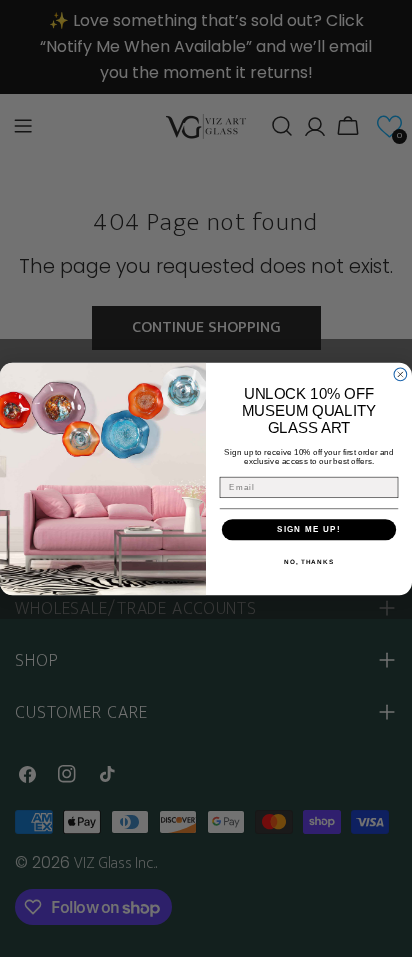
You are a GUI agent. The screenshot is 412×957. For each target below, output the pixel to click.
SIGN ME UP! (309, 529)
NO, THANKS (309, 560)
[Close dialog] (400, 374)
